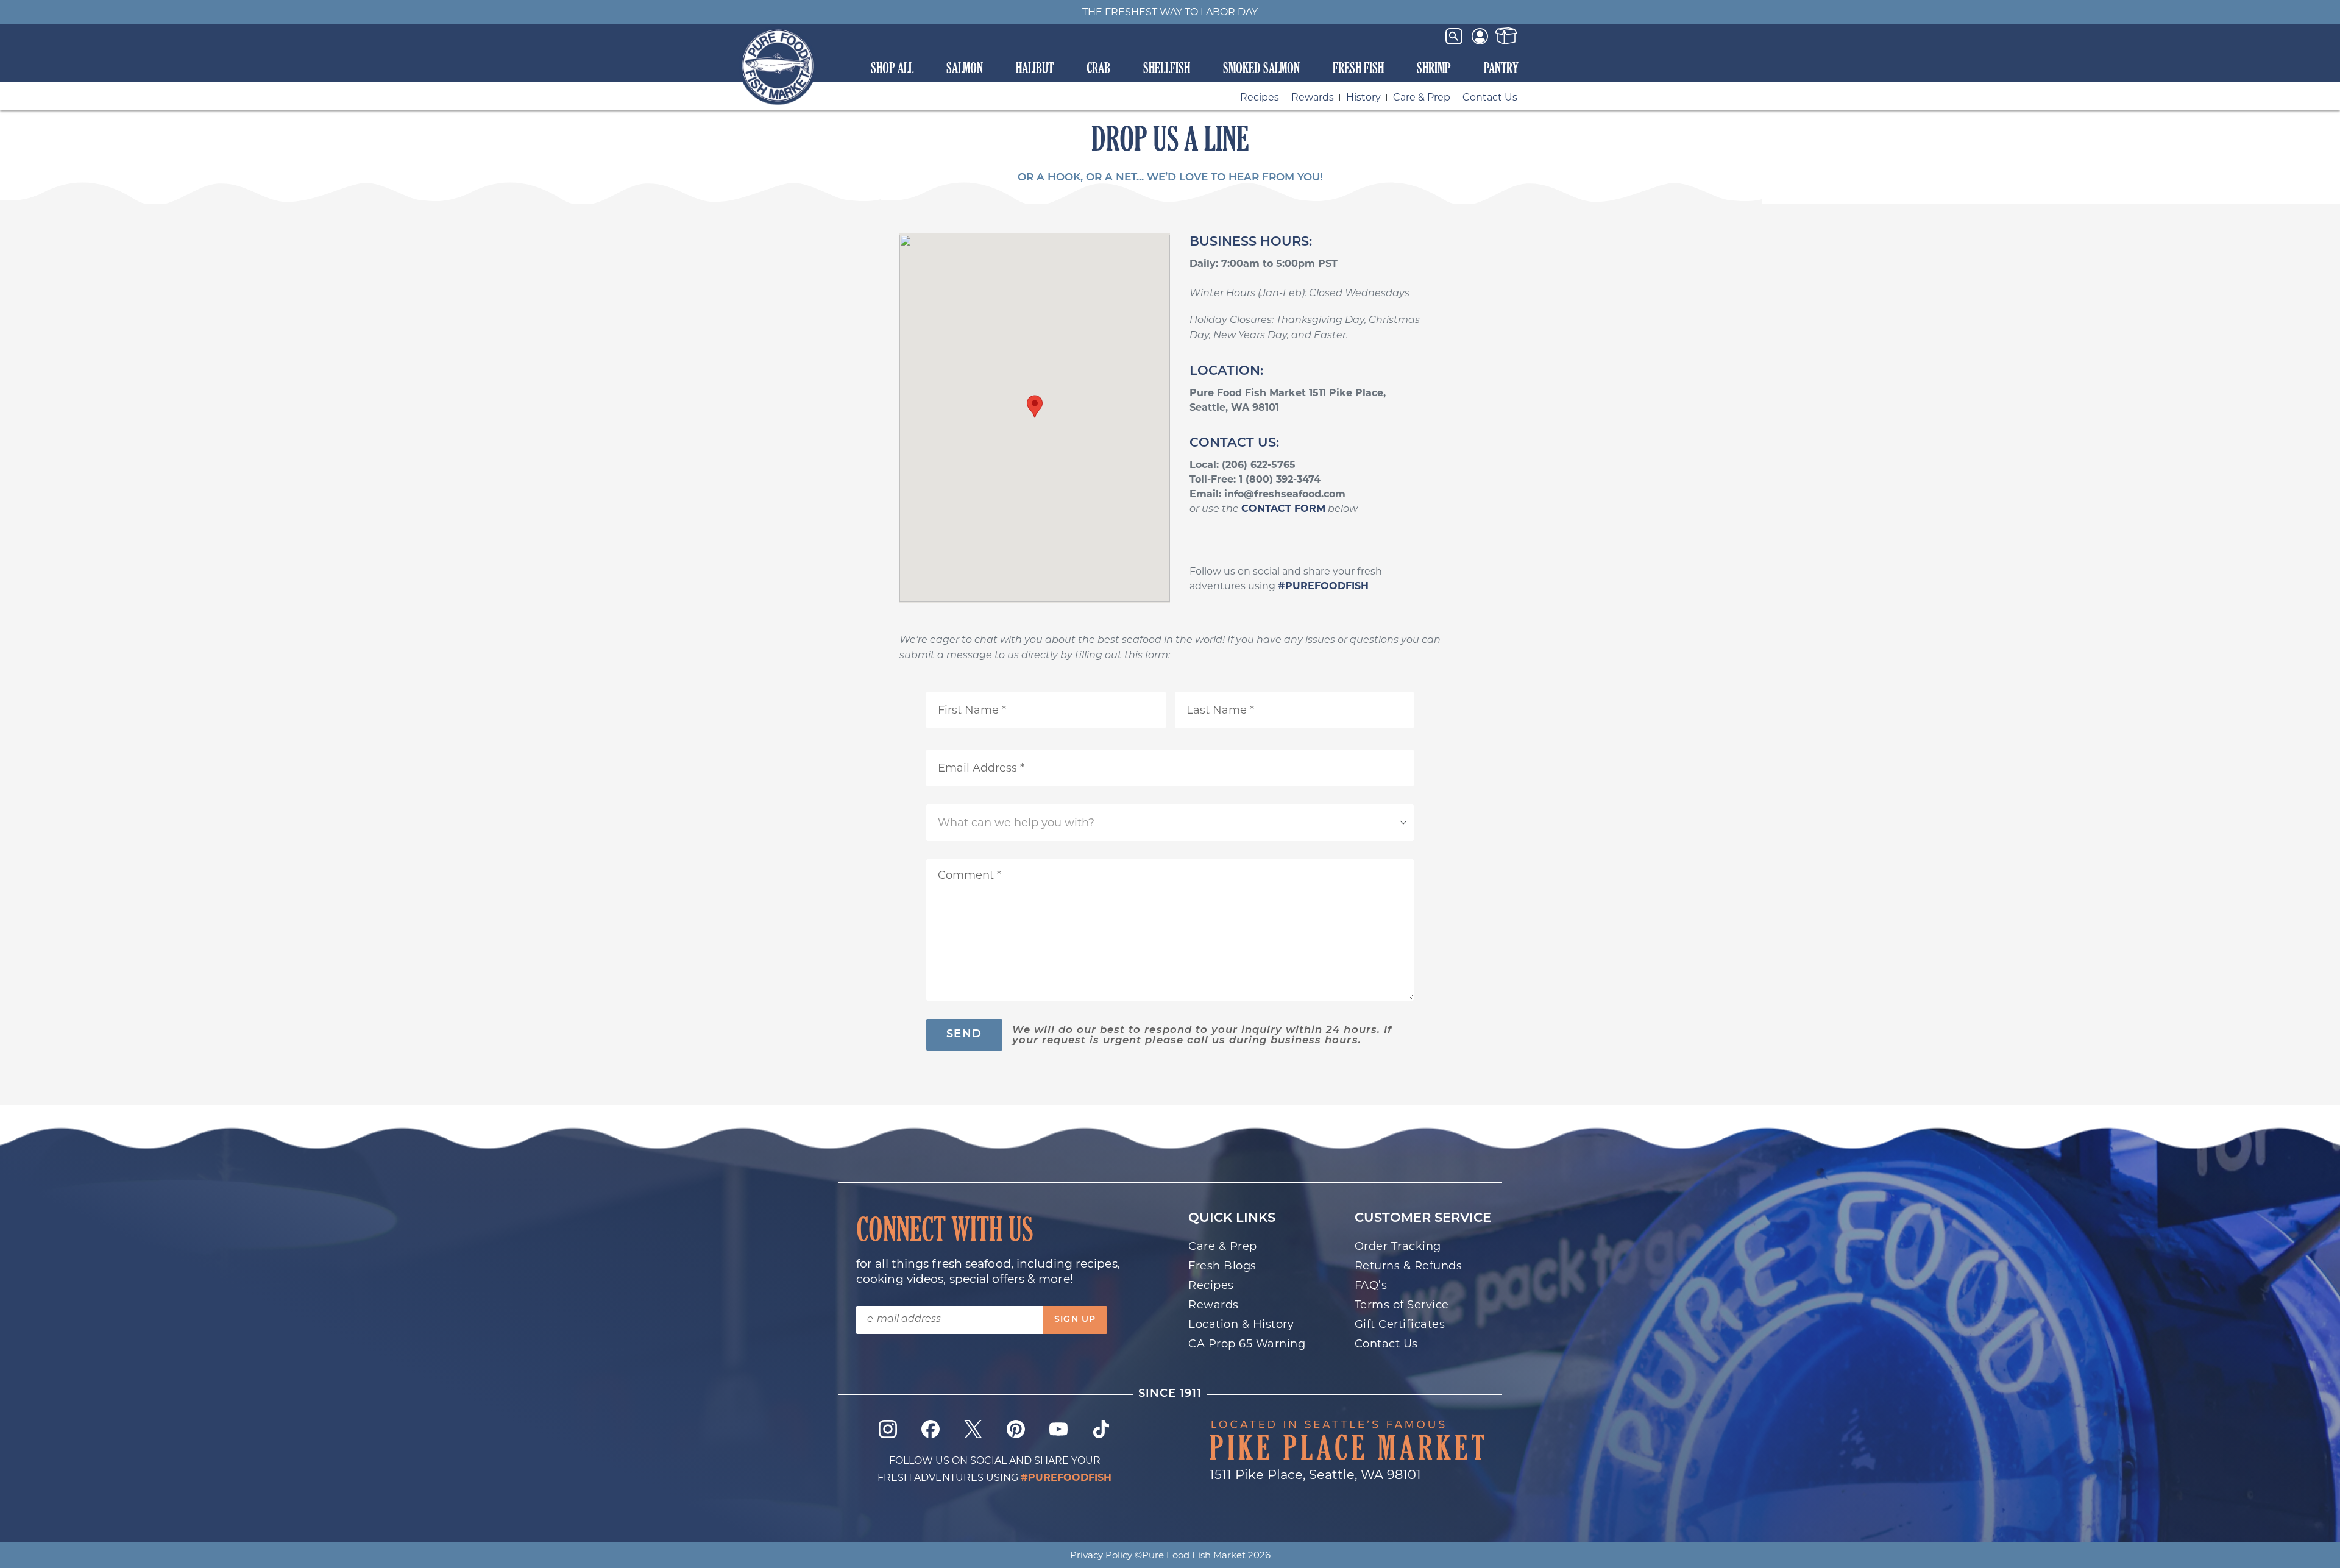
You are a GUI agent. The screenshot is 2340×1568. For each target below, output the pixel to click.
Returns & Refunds (1409, 1266)
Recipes (1260, 97)
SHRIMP (1434, 68)
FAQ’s (1371, 1285)
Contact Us (1490, 97)
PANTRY (1501, 68)
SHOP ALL (892, 68)
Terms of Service (1402, 1305)
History (1363, 97)
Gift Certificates (1400, 1324)
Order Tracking (1398, 1246)
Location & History (1241, 1324)
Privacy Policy (1101, 1555)
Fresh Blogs (1222, 1266)
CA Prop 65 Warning (1247, 1344)
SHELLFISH (1167, 68)
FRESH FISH (1358, 68)
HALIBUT (1035, 68)
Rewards (1313, 97)
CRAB (1098, 68)
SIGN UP (1075, 1320)
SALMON (965, 68)
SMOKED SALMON (1261, 68)
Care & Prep (1422, 97)
